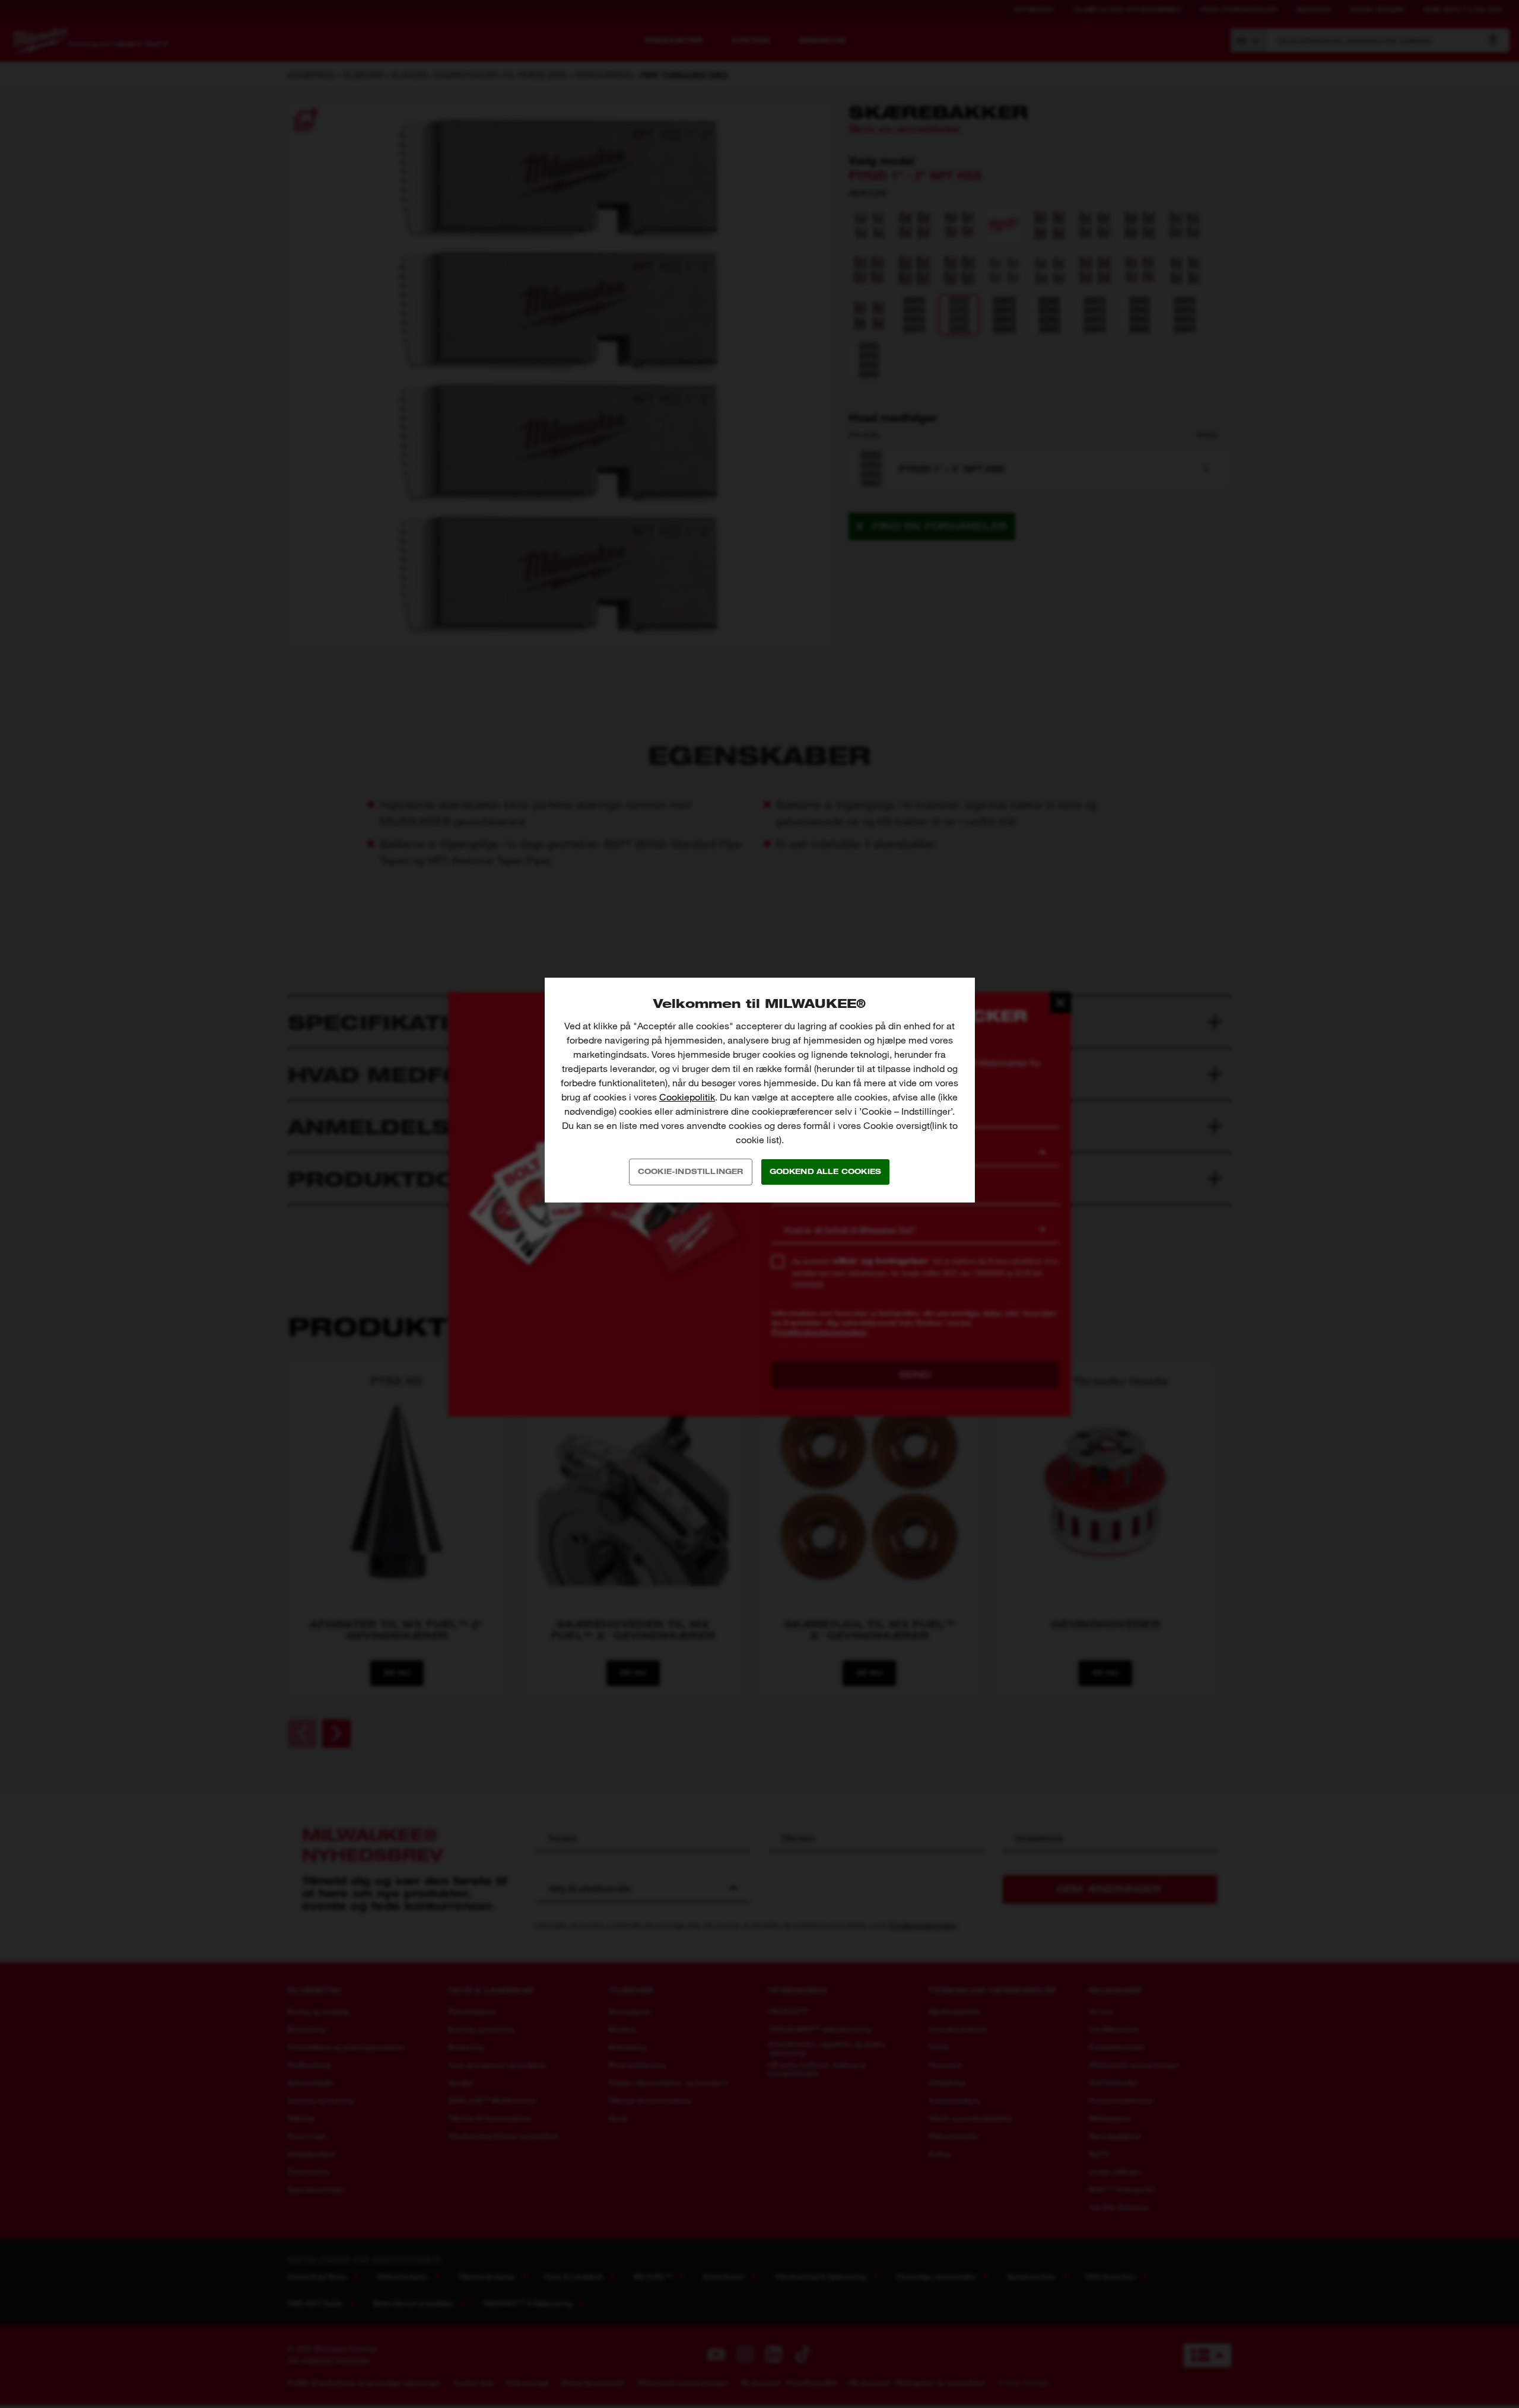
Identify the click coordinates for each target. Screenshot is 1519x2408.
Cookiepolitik (687, 1097)
